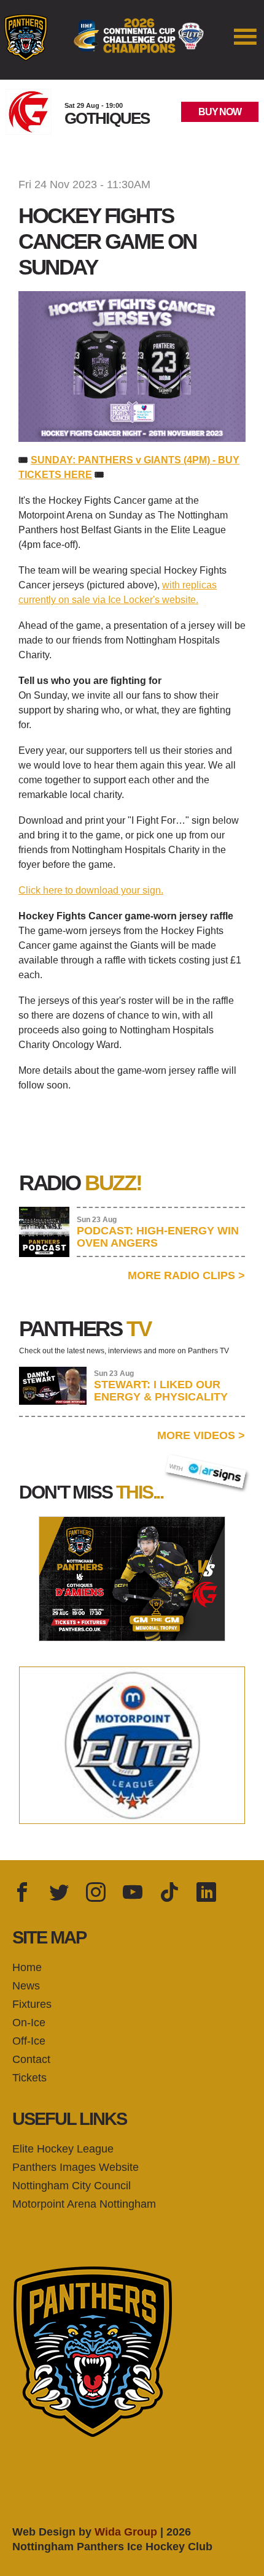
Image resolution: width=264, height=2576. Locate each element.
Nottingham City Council (72, 2186)
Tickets (29, 2078)
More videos (201, 1435)
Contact (31, 2059)
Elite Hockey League (63, 2149)
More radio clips (186, 1275)
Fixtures (32, 2004)
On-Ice (29, 2023)
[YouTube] (133, 1893)
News (26, 1986)
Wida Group (126, 2532)
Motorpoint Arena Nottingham (84, 2204)
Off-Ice (29, 2041)
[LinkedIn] (206, 1893)
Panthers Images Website (76, 2167)
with (182, 1464)
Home (27, 1967)
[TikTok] (169, 1893)
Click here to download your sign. (91, 890)
